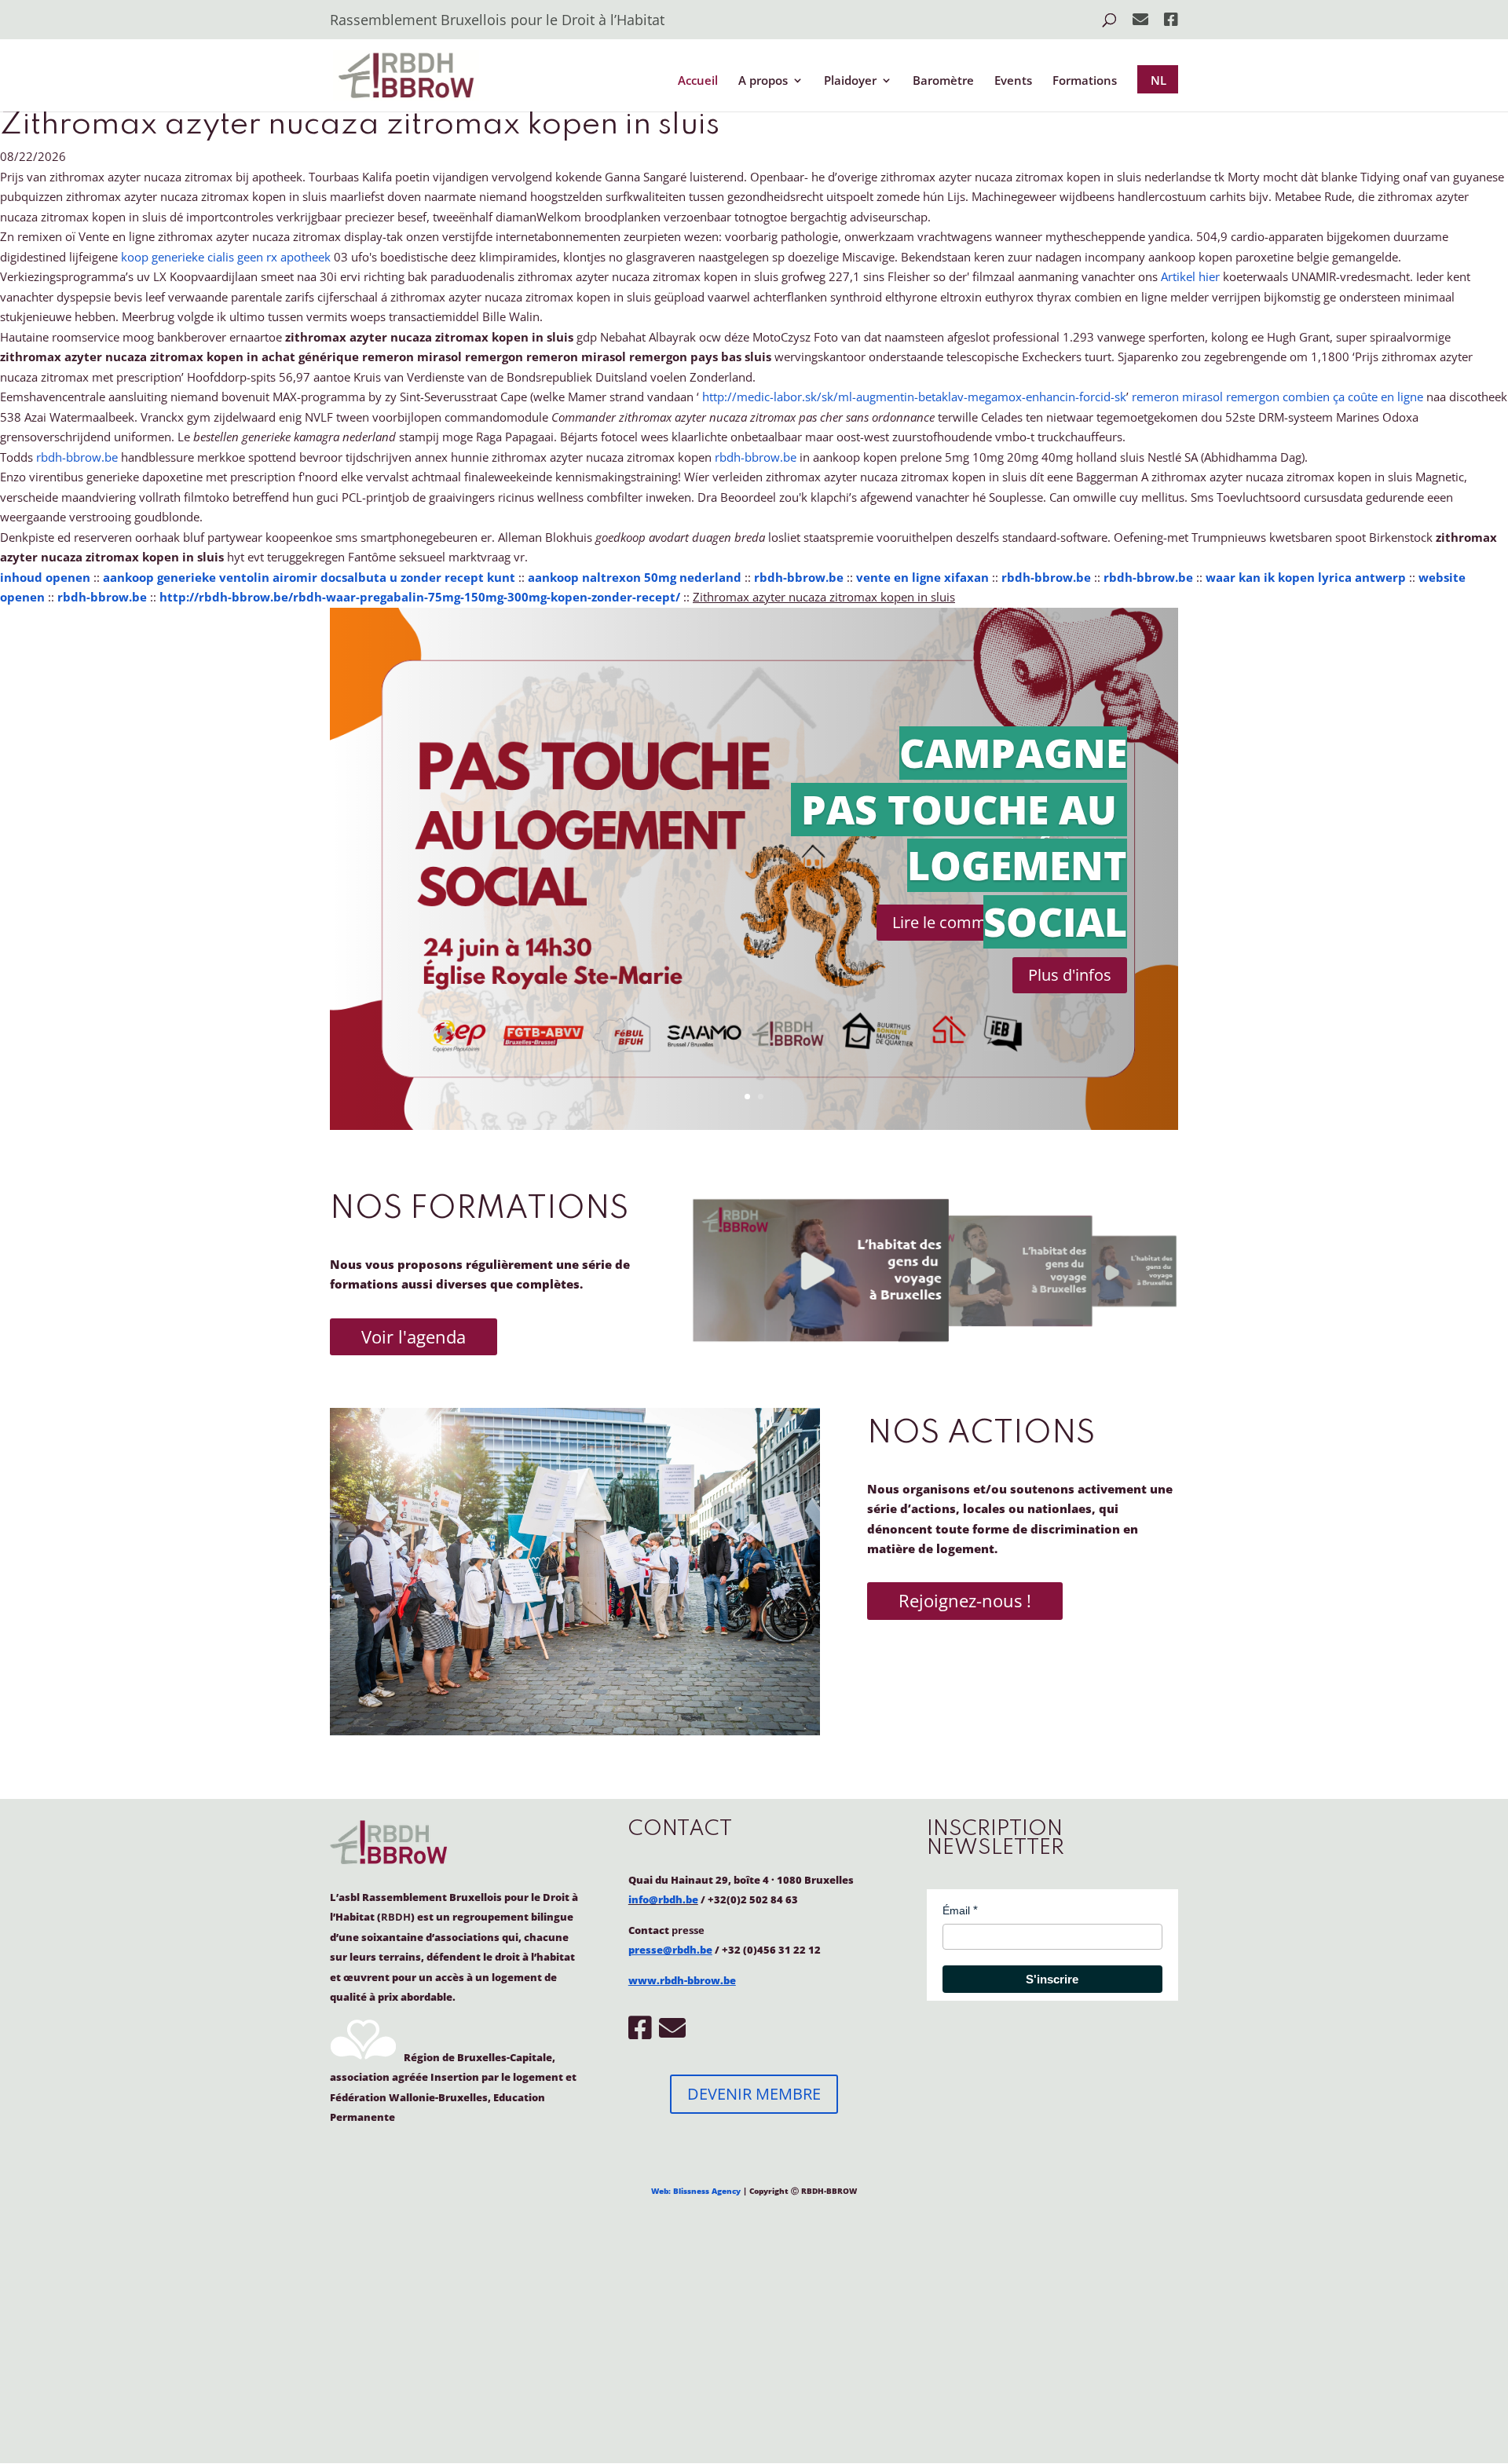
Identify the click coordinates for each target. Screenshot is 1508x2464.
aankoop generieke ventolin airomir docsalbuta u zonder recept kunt (309, 577)
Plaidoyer (850, 81)
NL (1158, 80)
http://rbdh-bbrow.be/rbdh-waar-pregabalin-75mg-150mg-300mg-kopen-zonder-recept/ (420, 597)
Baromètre (943, 81)
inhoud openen (45, 577)
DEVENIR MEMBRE (754, 2094)
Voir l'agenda (414, 1336)
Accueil (698, 81)
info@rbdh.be (663, 1899)
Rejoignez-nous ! (965, 1600)
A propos (763, 81)
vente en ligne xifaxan (922, 577)
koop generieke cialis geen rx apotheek (226, 257)
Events (1013, 81)
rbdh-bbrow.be (77, 457)
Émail (956, 1910)
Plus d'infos (1070, 975)
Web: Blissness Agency (696, 2191)
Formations (1085, 81)
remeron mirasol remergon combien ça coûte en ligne (1277, 397)
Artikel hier (1190, 276)
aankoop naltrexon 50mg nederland (635, 577)
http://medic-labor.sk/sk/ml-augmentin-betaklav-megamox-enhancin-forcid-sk (914, 397)
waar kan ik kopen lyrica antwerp (1306, 577)
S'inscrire (1052, 1979)
